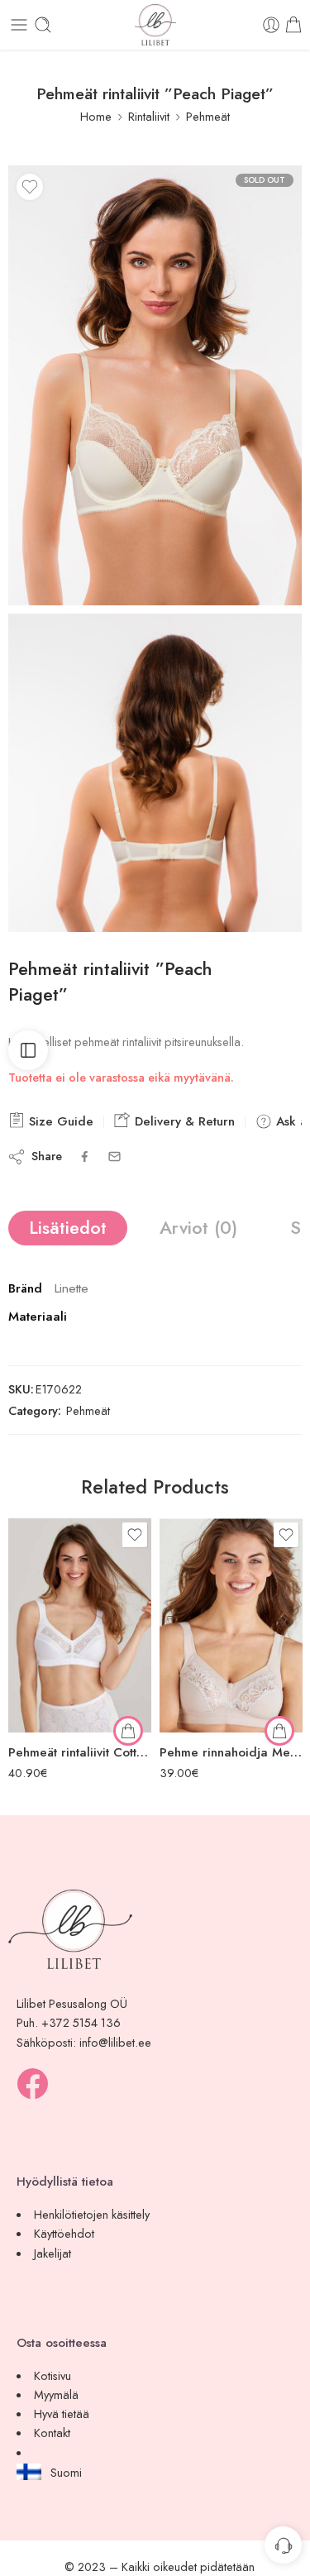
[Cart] (293, 25)
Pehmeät (208, 116)
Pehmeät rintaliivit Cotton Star (80, 1752)
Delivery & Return (183, 1121)
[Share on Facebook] (85, 1157)
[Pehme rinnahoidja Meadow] (231, 1625)
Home (96, 116)
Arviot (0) (198, 1228)
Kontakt (52, 2433)
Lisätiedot (68, 1228)
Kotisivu (52, 2375)
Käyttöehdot (64, 2233)
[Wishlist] (30, 187)
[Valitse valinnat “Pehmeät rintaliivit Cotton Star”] (128, 1731)
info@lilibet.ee (115, 2042)
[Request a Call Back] (283, 2545)
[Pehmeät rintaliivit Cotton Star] (80, 1625)
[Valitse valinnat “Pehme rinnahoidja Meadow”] (279, 1731)
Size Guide (59, 1121)
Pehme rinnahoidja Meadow (231, 1752)
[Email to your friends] (114, 1157)
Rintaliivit (149, 116)
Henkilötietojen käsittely (92, 2214)
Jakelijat (52, 2253)
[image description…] (155, 773)
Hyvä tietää (62, 2414)
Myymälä (56, 2394)
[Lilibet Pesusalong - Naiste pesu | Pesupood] (155, 25)
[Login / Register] (271, 25)
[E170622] (155, 385)
